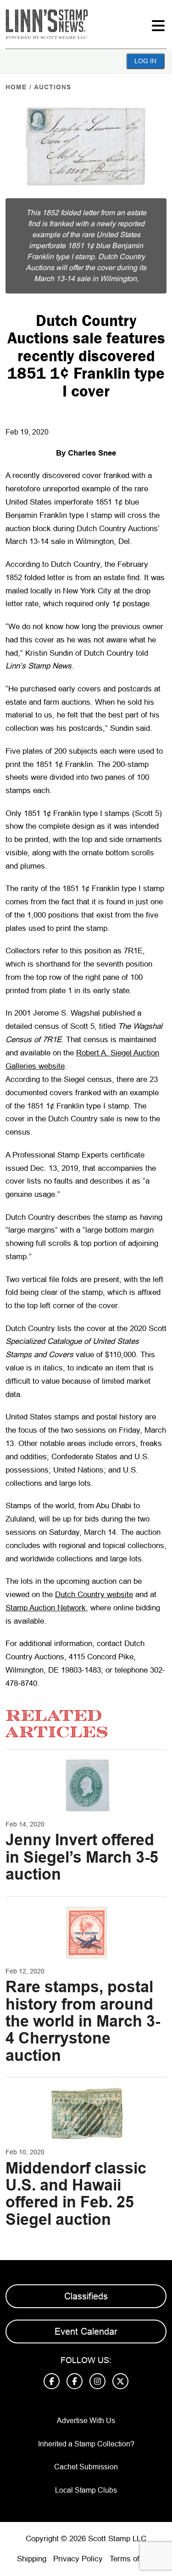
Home (16, 87)
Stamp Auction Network (46, 1608)
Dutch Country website (94, 1595)
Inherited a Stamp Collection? (86, 2444)
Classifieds (86, 2296)
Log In (145, 61)
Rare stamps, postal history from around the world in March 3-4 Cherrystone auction (83, 2021)
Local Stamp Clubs (86, 2490)
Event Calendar (86, 2331)
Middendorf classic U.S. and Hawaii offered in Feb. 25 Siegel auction (76, 2194)
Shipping (32, 2559)
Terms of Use (133, 2559)
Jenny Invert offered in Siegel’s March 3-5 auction (82, 1857)
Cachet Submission (86, 2467)
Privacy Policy (78, 2559)
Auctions (53, 87)
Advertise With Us (86, 2421)
